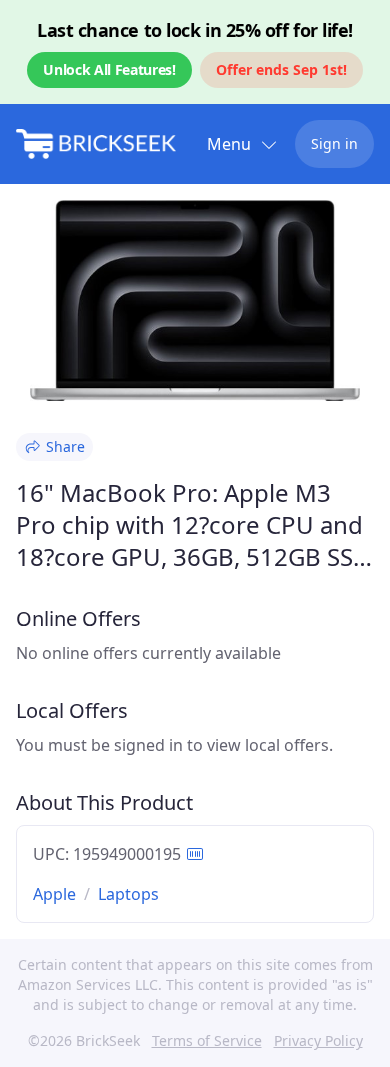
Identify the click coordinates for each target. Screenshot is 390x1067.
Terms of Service (207, 1040)
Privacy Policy (318, 1040)
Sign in (334, 143)
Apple (54, 894)
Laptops (128, 894)
